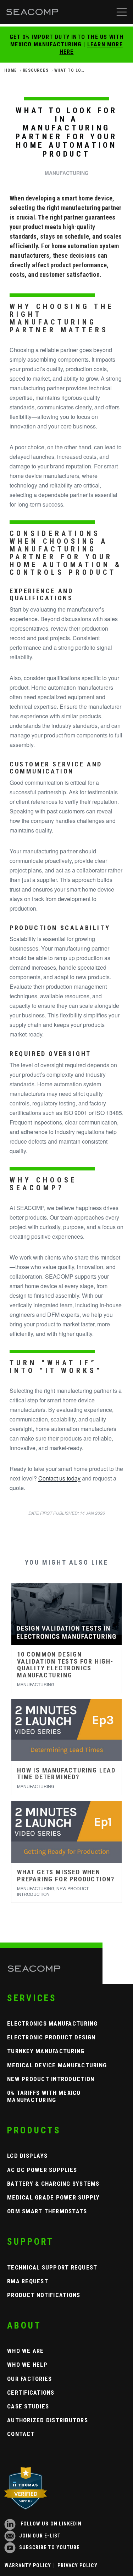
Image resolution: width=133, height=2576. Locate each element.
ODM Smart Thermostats (47, 2211)
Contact (21, 2434)
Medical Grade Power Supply (54, 2197)
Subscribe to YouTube (49, 2547)
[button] (122, 12)
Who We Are (26, 2351)
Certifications (31, 2393)
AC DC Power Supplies (42, 2170)
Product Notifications (44, 2295)
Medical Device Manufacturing (57, 2065)
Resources (36, 70)
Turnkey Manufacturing (46, 2051)
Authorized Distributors (48, 2420)
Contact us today (59, 1478)
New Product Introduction (51, 2079)
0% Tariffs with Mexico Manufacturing (44, 2096)
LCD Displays (27, 2156)
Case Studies (28, 2406)
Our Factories (29, 2379)
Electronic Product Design (51, 2037)
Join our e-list (40, 2536)
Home (11, 70)
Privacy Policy (77, 2565)
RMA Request (28, 2281)
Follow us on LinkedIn (50, 2524)
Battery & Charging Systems (53, 2184)
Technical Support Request (52, 2267)
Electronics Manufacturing (52, 2023)
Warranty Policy (28, 2565)
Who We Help (27, 2365)
